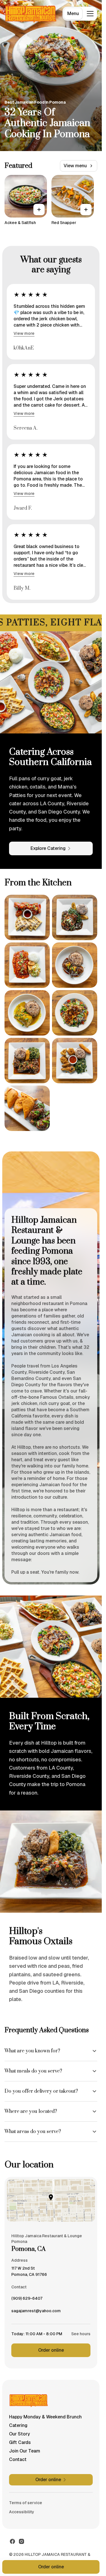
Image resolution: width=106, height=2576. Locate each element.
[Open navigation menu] (90, 14)
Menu (73, 13)
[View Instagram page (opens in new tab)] (21, 2541)
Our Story (20, 2434)
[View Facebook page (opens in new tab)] (12, 2541)
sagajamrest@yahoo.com (36, 2312)
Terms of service (26, 2503)
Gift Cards (20, 2442)
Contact (18, 2459)
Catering (18, 2425)
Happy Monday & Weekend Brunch (45, 2417)
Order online (51, 2350)
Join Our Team (25, 2451)
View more (24, 333)
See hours (81, 2334)
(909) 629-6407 (27, 2300)
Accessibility (22, 2512)
